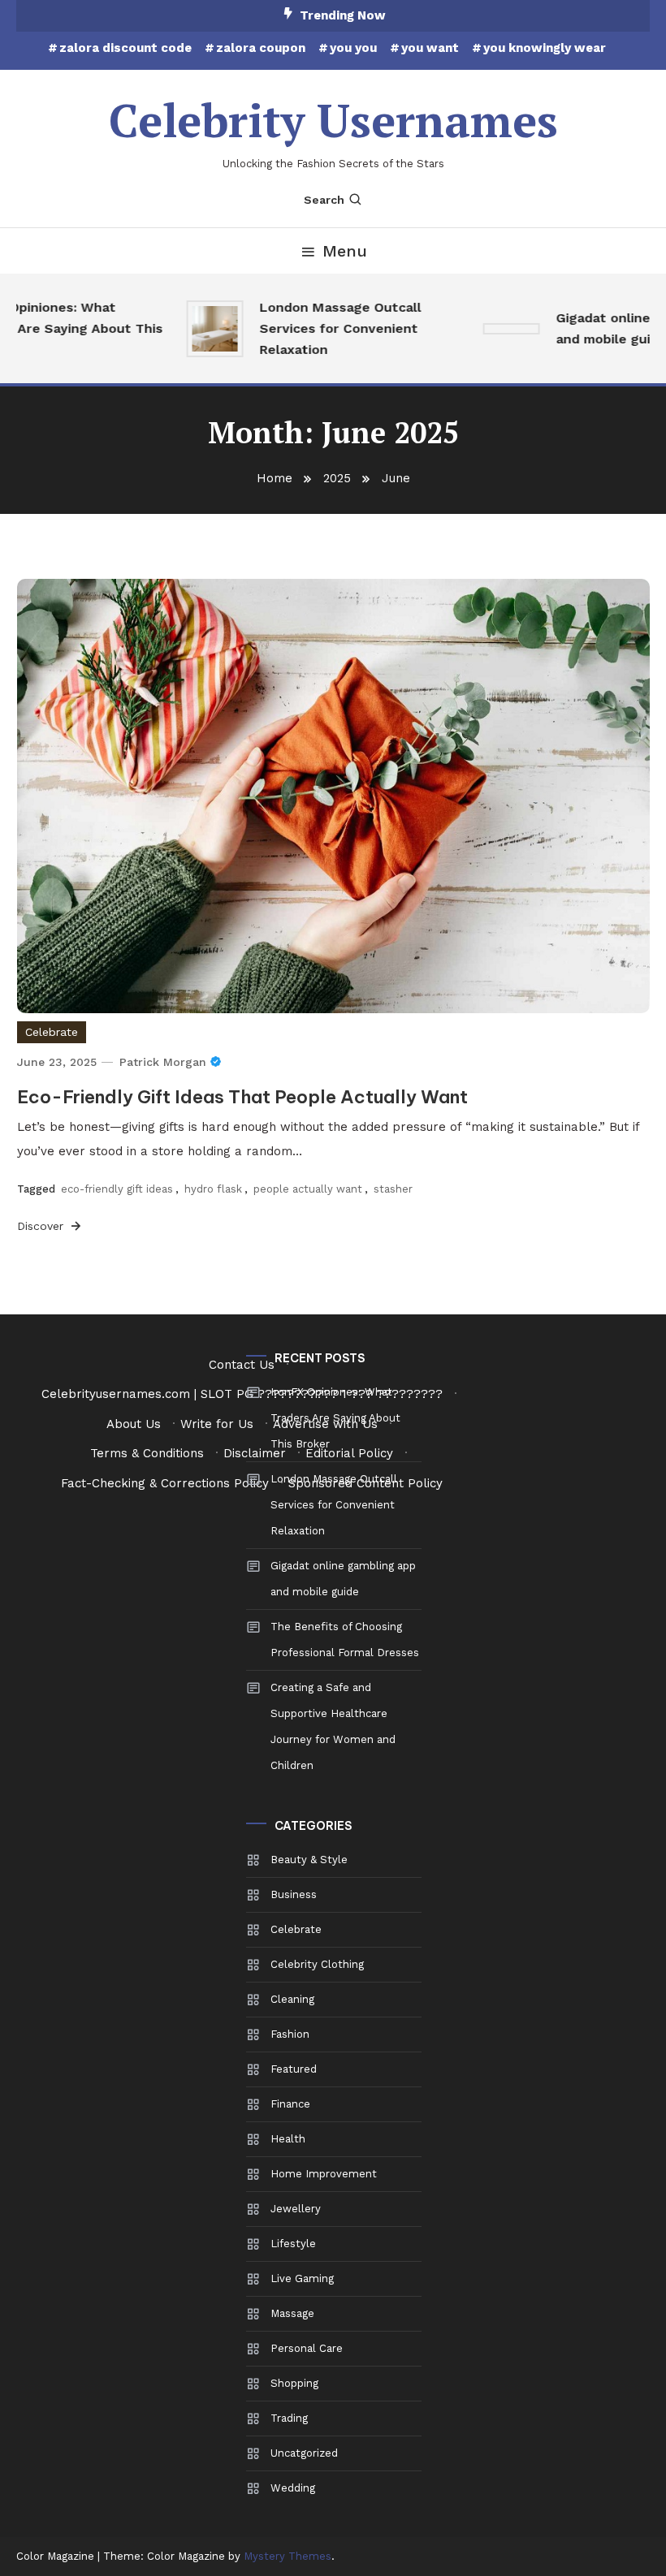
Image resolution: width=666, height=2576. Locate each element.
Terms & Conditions (147, 1453)
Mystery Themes (288, 2556)
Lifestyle (293, 2244)
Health (288, 2139)
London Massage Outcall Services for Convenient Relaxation (328, 328)
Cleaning (292, 1999)
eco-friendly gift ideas (117, 1189)
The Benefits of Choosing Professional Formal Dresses (345, 1640)
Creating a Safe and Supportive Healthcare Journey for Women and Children (333, 1726)
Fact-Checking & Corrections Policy (165, 1483)
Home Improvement (324, 2174)
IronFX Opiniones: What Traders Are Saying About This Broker (335, 1418)
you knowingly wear (545, 48)
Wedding (293, 2488)
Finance (290, 2104)
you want (430, 48)
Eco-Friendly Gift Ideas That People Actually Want (242, 1097)
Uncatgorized (304, 2453)
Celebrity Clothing (317, 1964)
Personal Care (307, 2348)
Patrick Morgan (163, 1062)
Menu (345, 251)
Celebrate (52, 1032)
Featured (294, 2069)
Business (294, 1894)
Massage (292, 2313)
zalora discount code (125, 48)
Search (324, 200)
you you (353, 48)
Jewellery (296, 2209)
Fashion (290, 2034)
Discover (42, 1226)
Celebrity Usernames (333, 120)
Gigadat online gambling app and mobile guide (343, 1579)
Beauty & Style (309, 1860)
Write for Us (217, 1424)
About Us (134, 1424)
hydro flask (213, 1189)
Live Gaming (302, 2278)
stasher (393, 1189)
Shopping (294, 2383)
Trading (289, 2418)
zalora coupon (261, 48)
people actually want (308, 1189)
